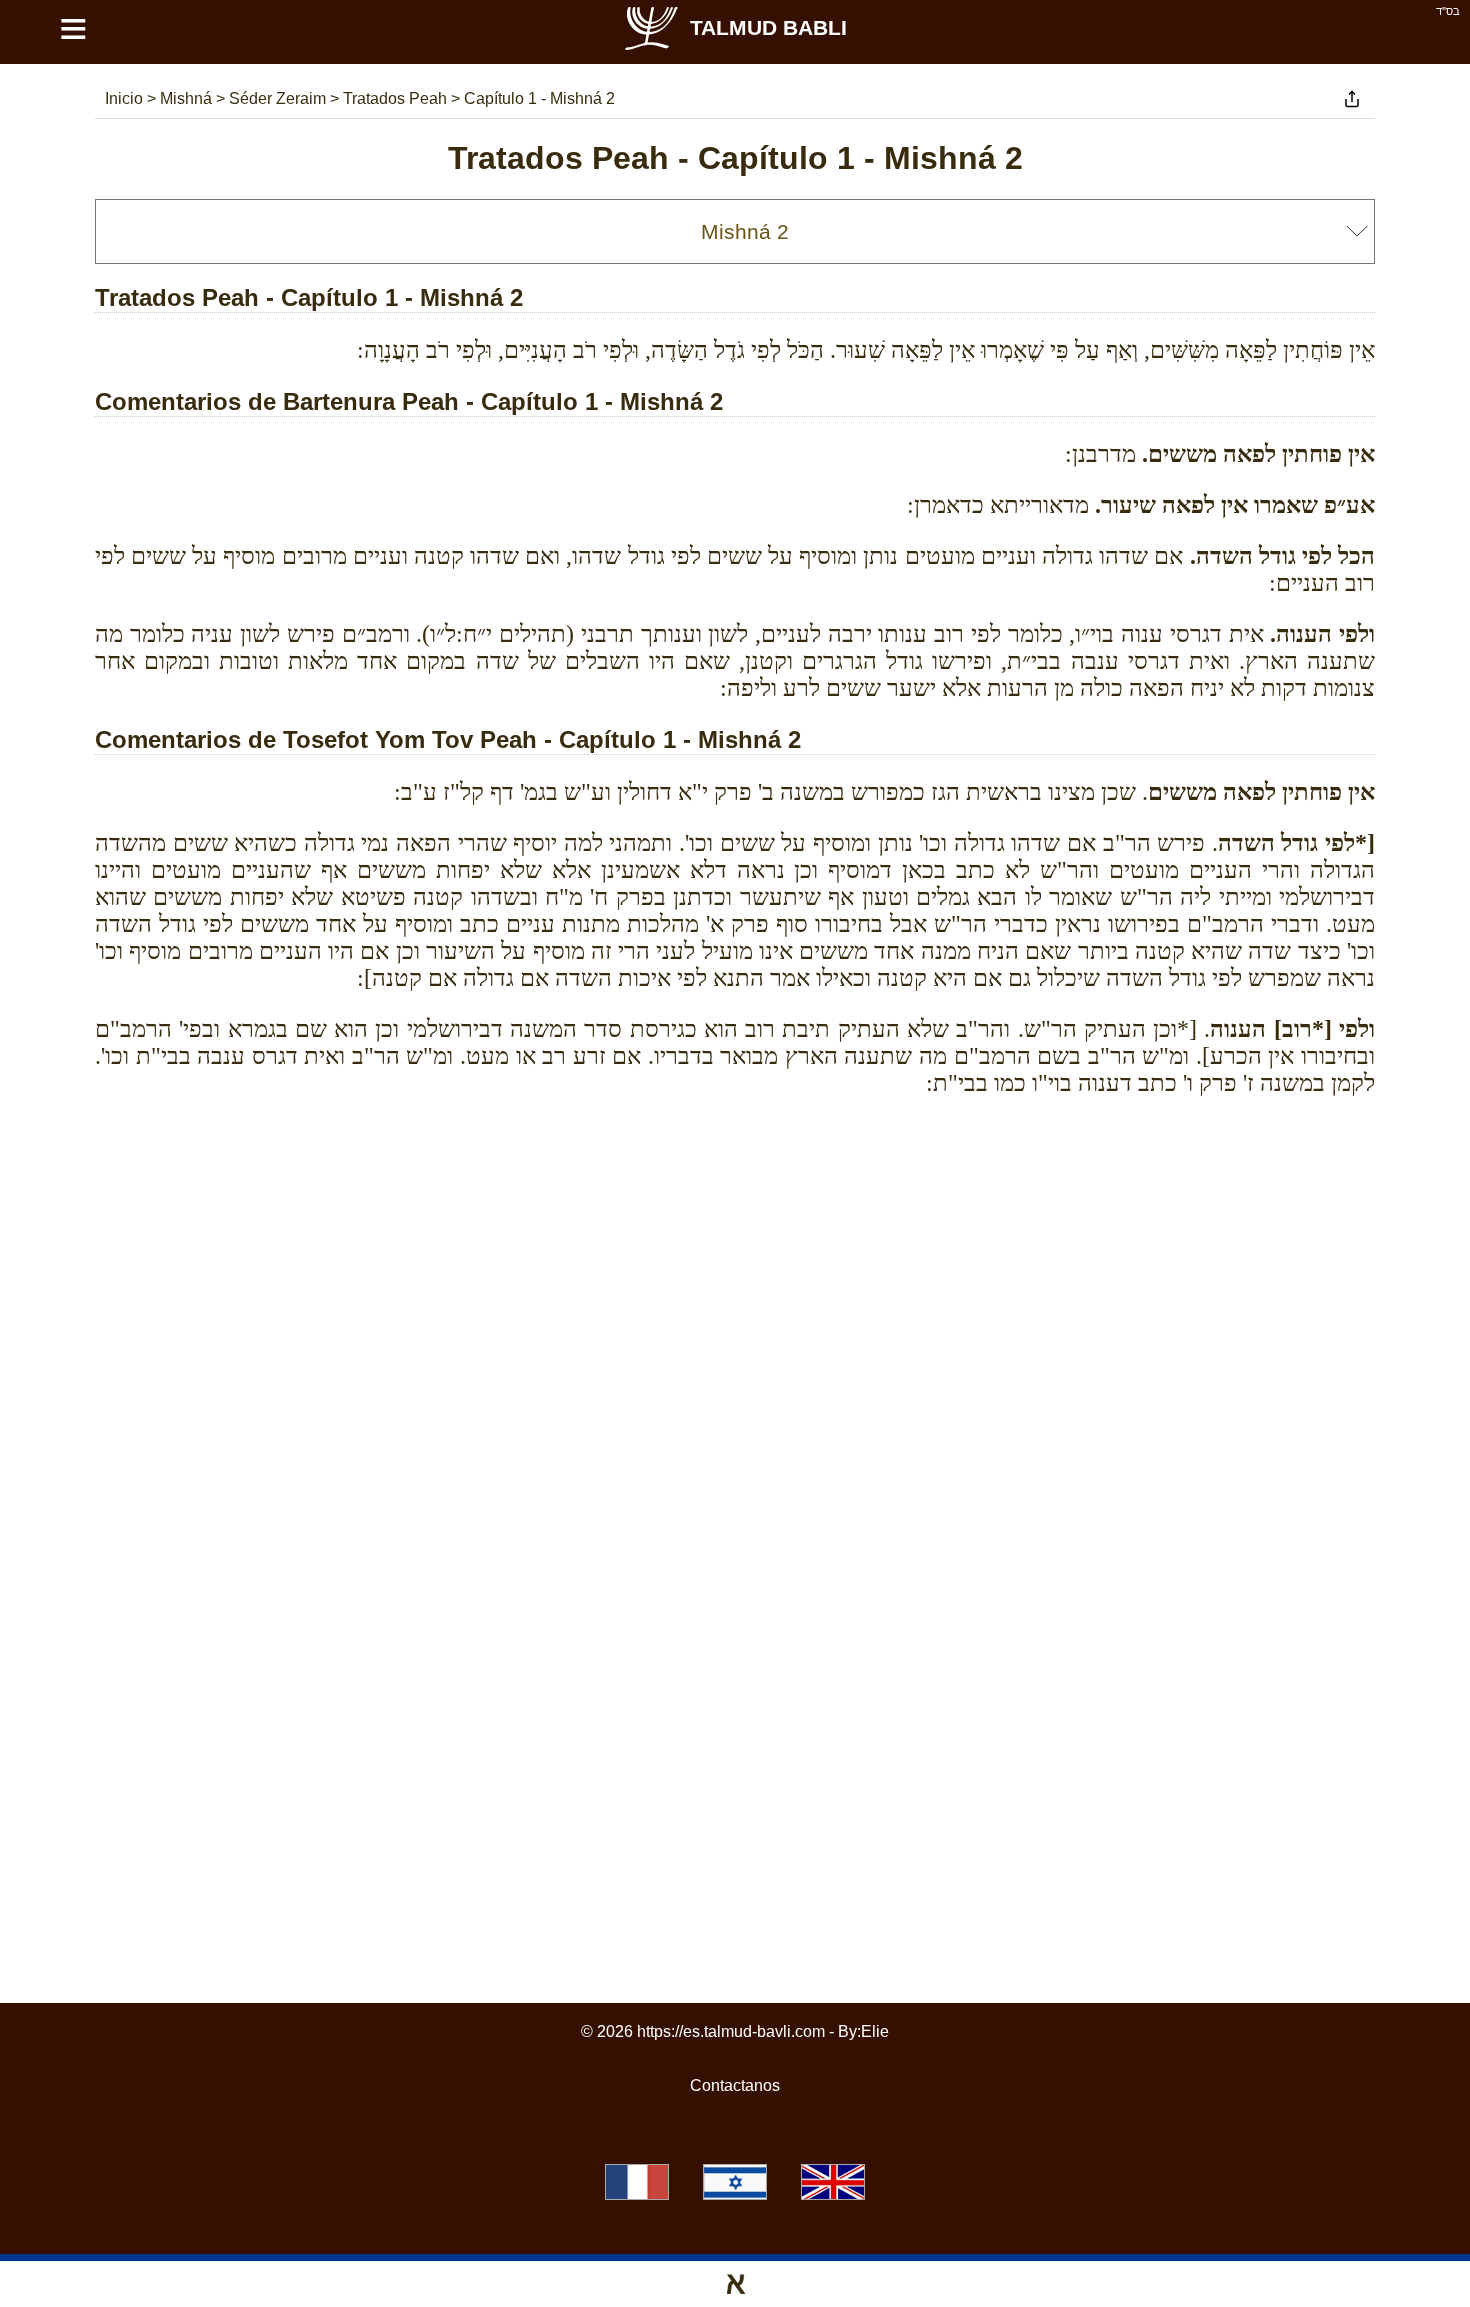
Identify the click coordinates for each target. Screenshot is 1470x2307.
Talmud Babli (768, 27)
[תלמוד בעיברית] (735, 2182)
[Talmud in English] (833, 2182)
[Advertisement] (735, 1202)
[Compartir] (1352, 99)
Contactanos (735, 2085)
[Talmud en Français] (637, 2182)
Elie (875, 2031)
